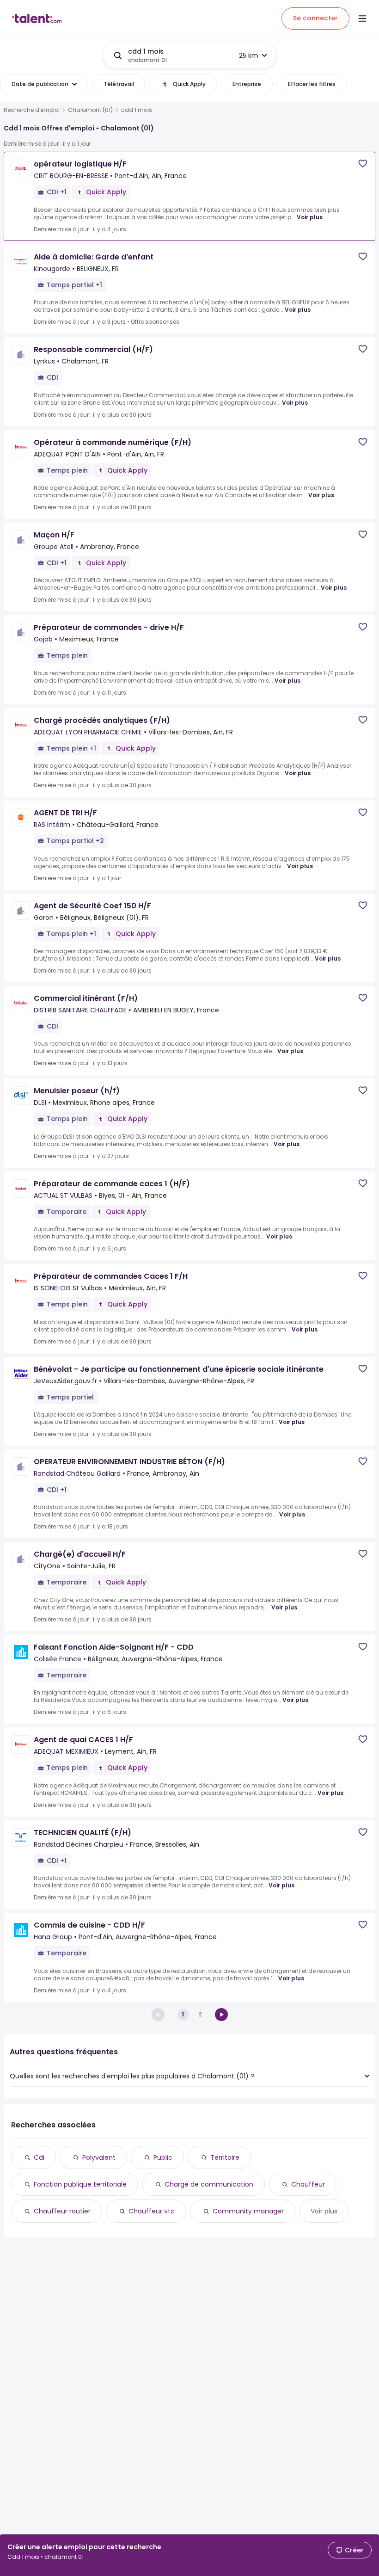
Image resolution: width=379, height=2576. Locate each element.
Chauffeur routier (62, 2211)
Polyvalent (99, 2157)
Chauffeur (308, 2184)
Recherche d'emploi (32, 110)
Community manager (248, 2211)
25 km (249, 55)
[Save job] (363, 163)
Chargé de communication (209, 2184)
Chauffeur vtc (152, 2211)
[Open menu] (362, 18)
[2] (221, 2015)
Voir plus (310, 217)
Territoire (225, 2157)
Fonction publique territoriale (80, 2184)
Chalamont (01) (90, 110)
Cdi (39, 2157)
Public (163, 2157)
